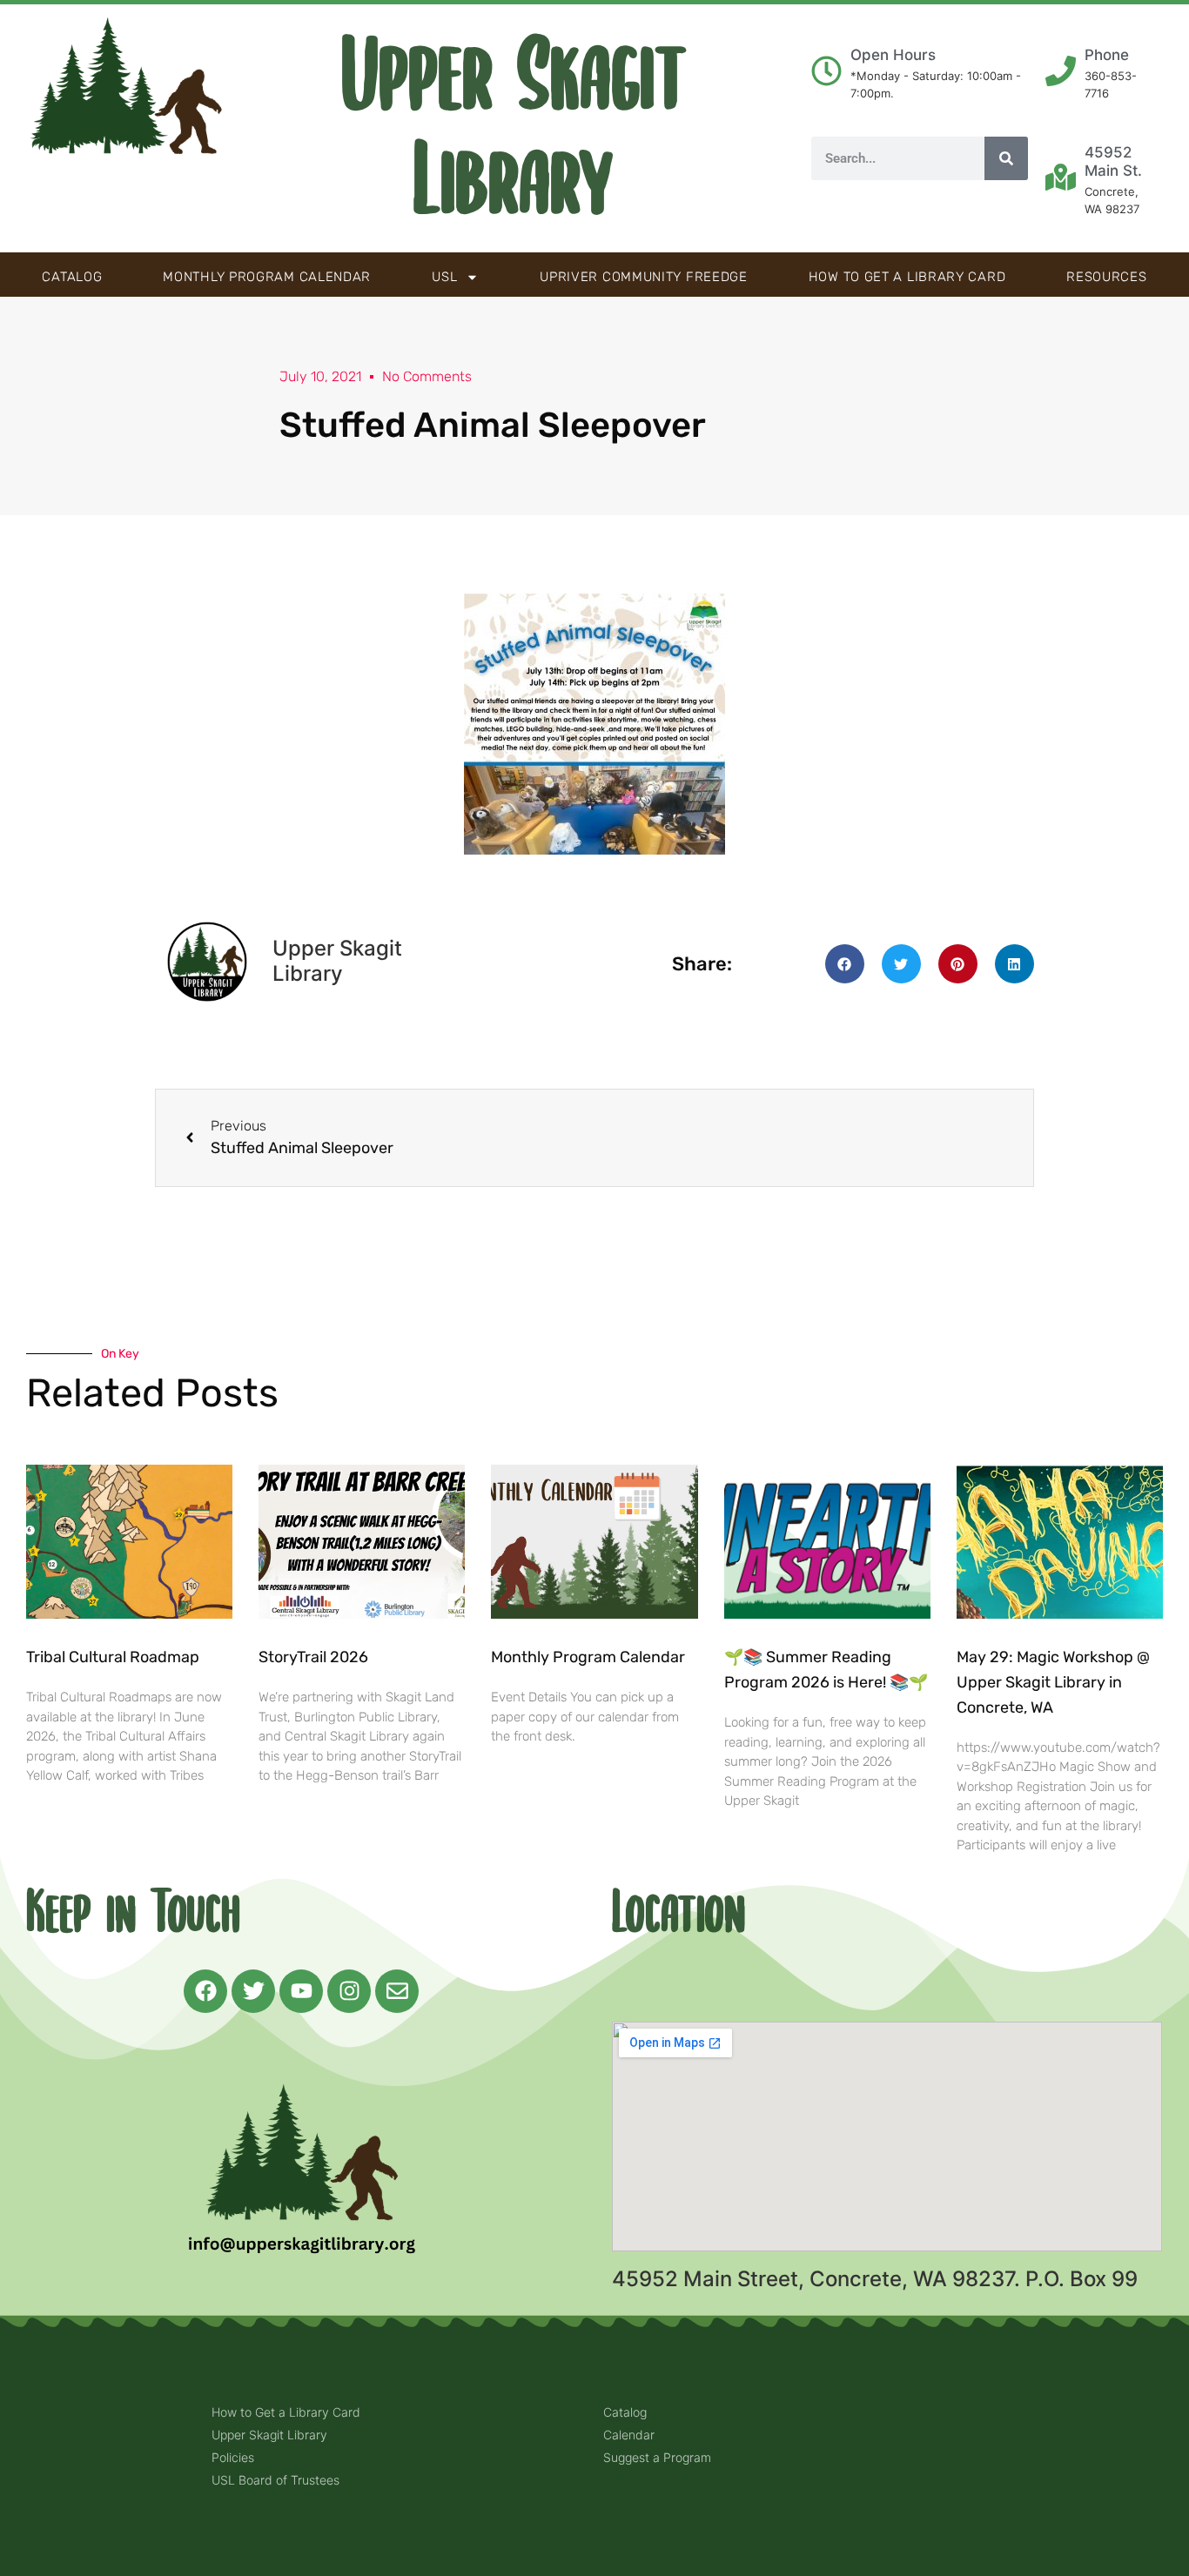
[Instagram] (349, 1991)
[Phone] (1061, 71)
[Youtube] (301, 1991)
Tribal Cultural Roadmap (114, 1657)
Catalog (72, 277)
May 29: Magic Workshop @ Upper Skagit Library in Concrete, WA (1053, 1682)
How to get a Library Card (907, 277)
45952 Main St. (1113, 161)
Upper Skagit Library (514, 129)
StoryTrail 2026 (313, 1657)
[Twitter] (253, 1991)
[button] (845, 964)
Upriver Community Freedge (644, 277)
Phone (1107, 55)
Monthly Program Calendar (267, 277)
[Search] (1006, 158)
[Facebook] (205, 1991)
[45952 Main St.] (1061, 177)
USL (444, 277)
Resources (1106, 277)
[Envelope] (397, 1991)
